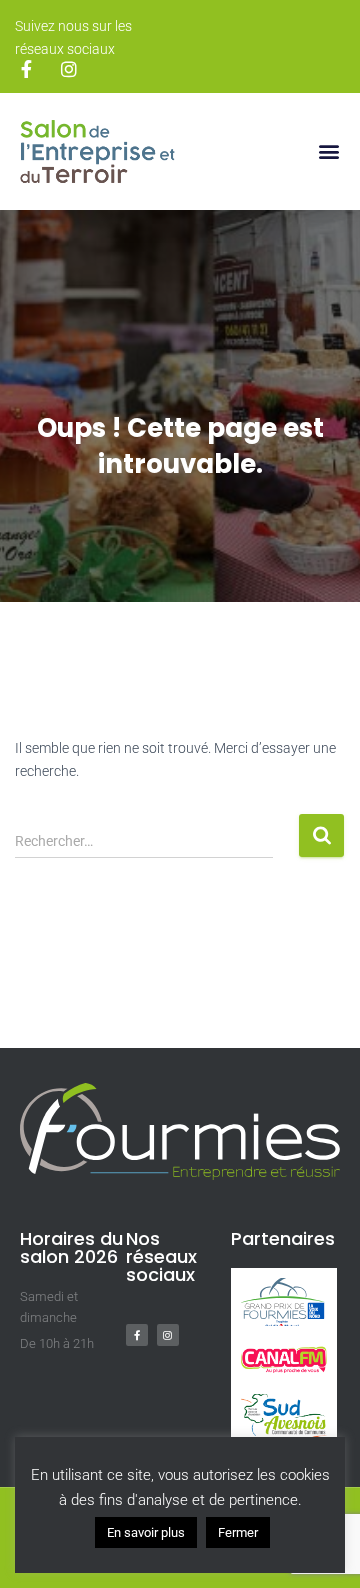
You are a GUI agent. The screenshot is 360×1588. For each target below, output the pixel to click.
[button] (328, 151)
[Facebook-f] (137, 1335)
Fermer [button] (238, 1532)
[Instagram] (168, 1335)
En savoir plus (146, 1532)
